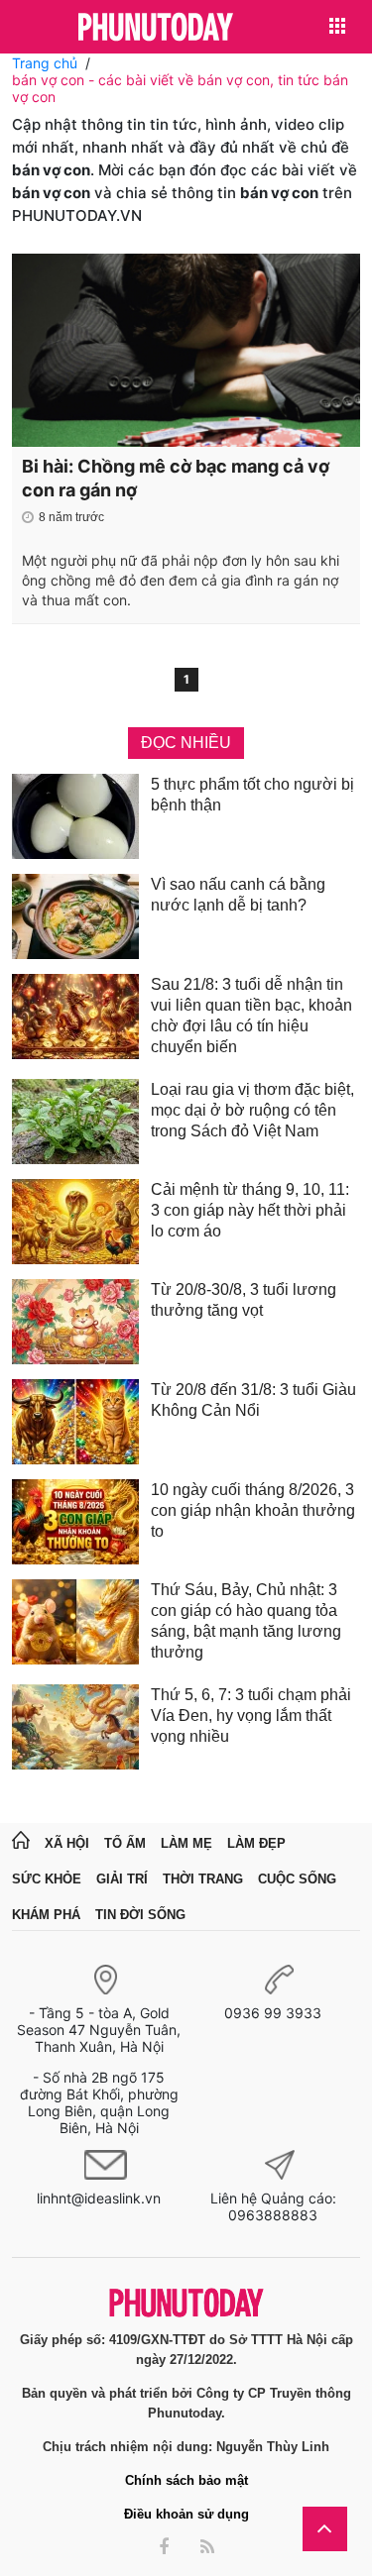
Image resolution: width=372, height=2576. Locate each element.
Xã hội (67, 1843)
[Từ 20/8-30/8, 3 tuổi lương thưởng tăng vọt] (75, 1322)
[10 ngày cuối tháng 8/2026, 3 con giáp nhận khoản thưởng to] (75, 1522)
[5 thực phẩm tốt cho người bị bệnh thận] (75, 816)
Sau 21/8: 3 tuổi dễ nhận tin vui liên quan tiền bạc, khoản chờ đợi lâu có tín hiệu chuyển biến (251, 1016)
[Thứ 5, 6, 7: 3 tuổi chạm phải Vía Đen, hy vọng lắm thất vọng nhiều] (75, 1727)
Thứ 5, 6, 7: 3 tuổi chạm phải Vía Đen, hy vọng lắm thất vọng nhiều (251, 1716)
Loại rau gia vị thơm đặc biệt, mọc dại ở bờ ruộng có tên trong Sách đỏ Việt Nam (252, 1110)
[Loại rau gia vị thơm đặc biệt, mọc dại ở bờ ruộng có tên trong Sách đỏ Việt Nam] (75, 1122)
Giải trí (122, 1879)
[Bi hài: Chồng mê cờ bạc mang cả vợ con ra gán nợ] (186, 350)
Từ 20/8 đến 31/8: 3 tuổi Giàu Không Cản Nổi (253, 1400)
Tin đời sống (140, 1915)
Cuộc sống (297, 1879)
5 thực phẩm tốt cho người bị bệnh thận (252, 795)
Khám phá (46, 1915)
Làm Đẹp (256, 1843)
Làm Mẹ (186, 1843)
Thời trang (203, 1879)
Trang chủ (45, 63)
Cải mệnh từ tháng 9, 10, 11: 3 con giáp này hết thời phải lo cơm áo (250, 1210)
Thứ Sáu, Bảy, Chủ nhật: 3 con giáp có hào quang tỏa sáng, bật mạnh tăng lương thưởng (246, 1621)
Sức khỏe (47, 1879)
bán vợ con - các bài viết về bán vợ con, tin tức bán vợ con (180, 88)
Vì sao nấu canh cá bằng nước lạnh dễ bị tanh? (238, 895)
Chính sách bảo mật (186, 2480)
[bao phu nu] (156, 28)
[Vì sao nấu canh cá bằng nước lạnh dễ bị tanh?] (75, 916)
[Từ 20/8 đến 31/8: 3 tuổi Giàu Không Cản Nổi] (75, 1422)
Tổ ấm (125, 1843)
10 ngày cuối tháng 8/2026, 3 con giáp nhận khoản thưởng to (253, 1510)
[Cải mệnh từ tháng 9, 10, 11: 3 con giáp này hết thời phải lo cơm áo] (75, 1222)
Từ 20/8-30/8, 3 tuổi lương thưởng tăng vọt (244, 1300)
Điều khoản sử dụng (186, 2514)
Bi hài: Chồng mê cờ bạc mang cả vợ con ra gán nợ (176, 478)
